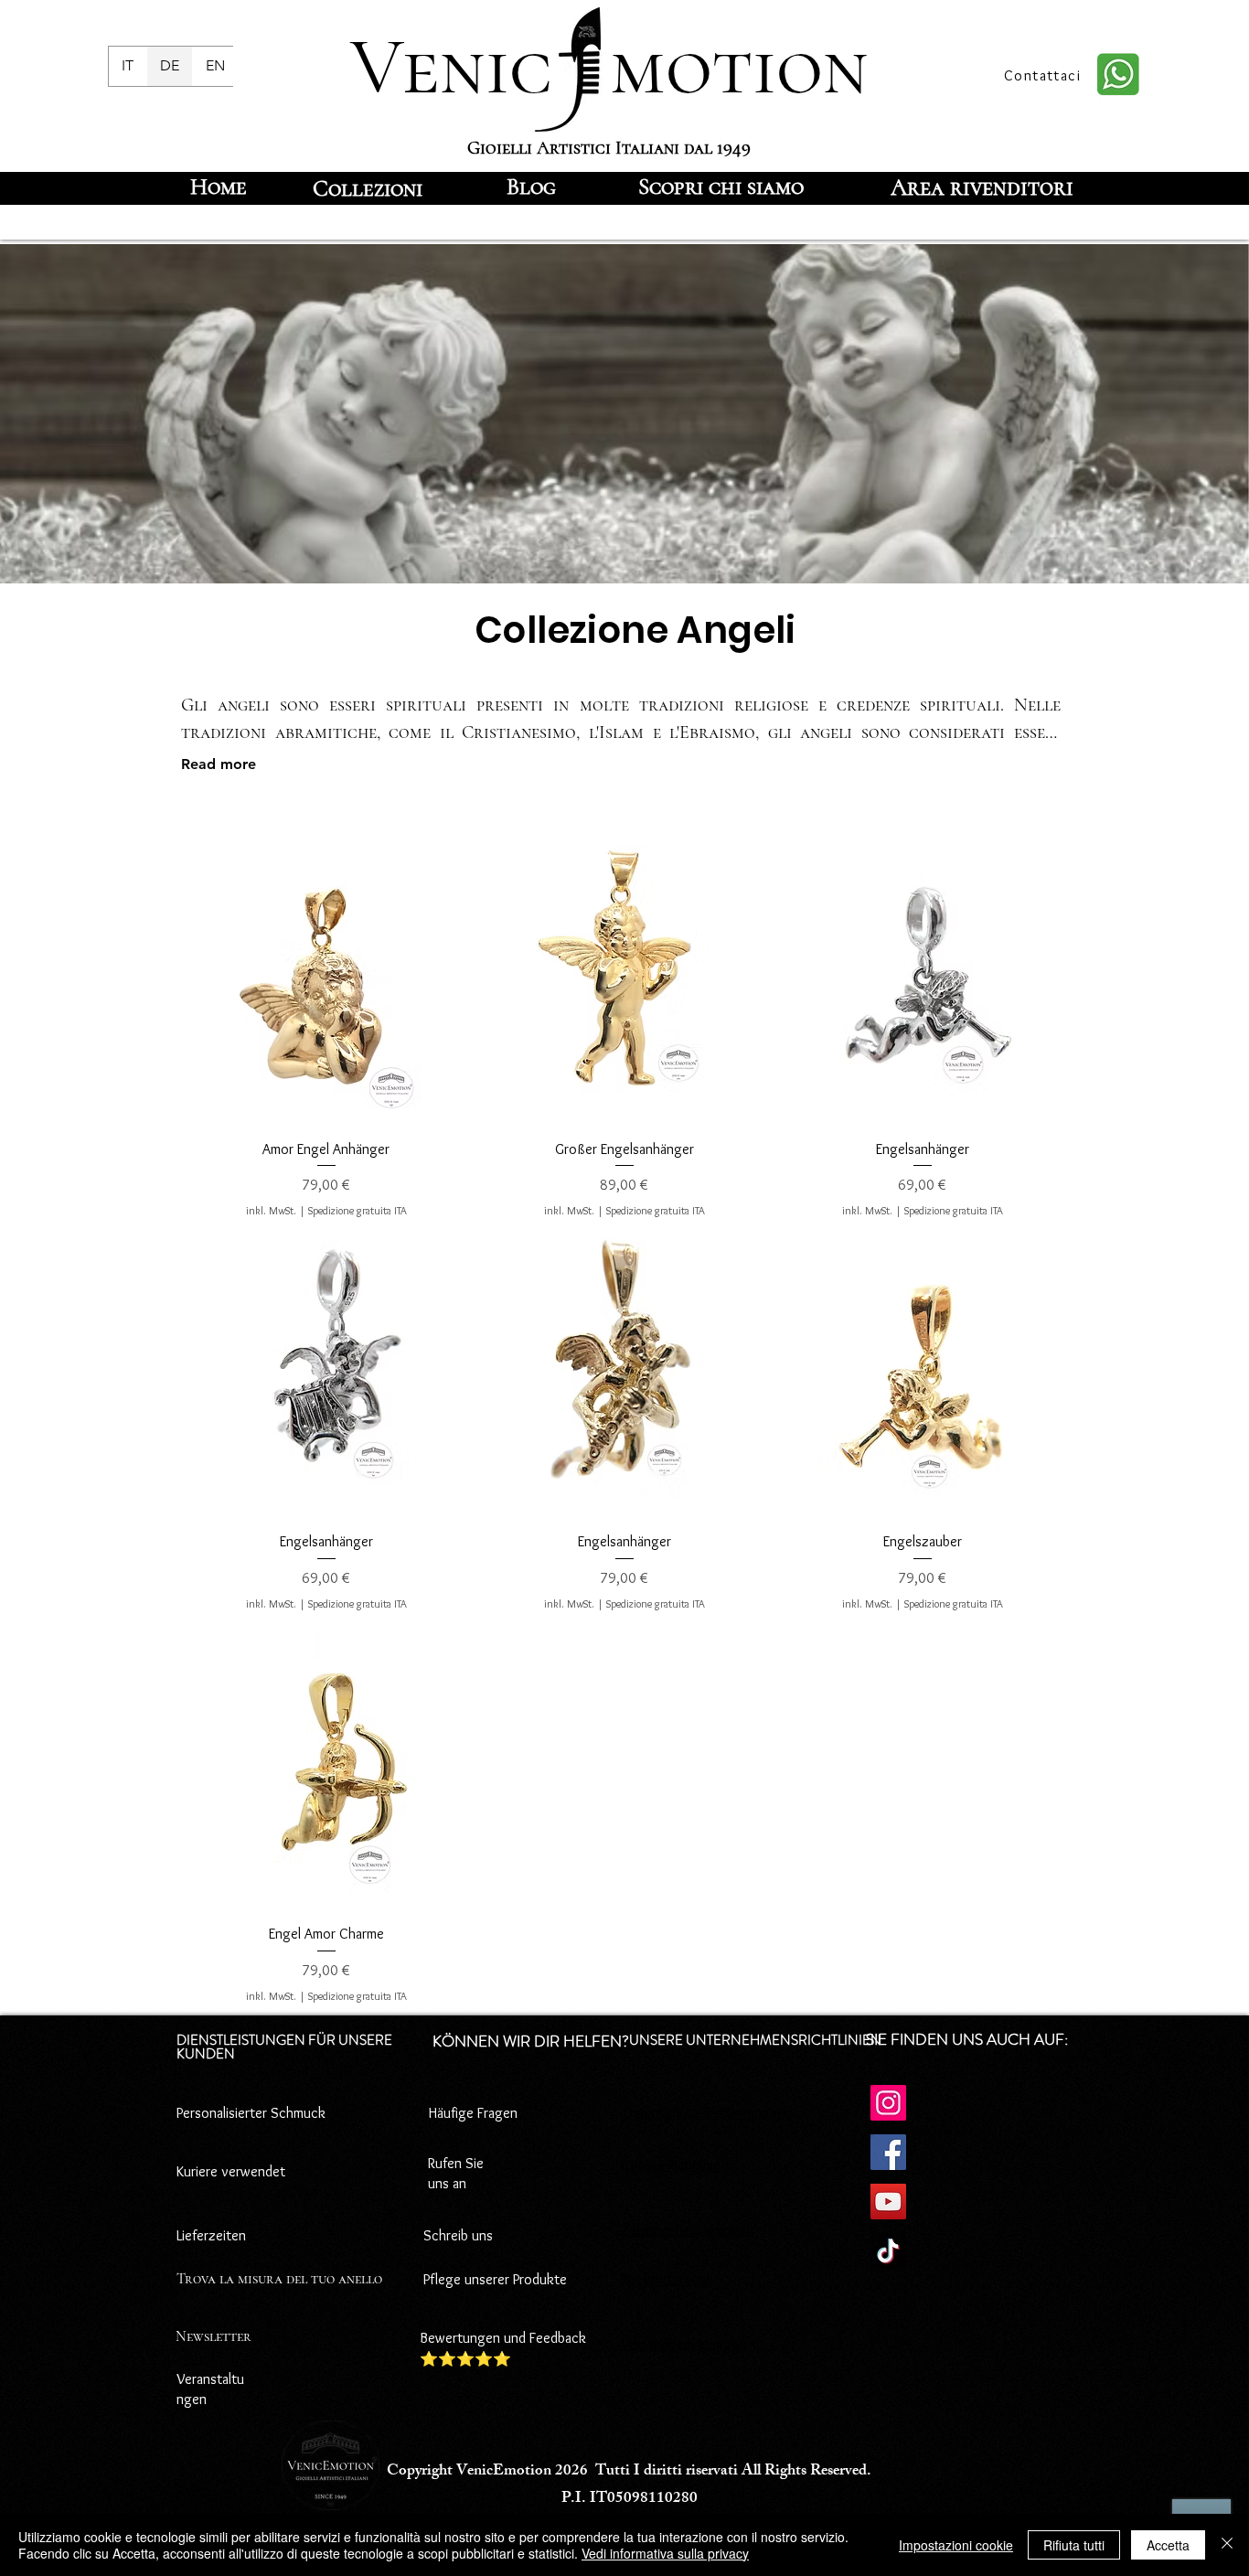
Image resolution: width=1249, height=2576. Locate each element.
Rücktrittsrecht (666, 2279)
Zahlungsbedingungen (687, 2230)
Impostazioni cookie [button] (956, 2545)
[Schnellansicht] (326, 985)
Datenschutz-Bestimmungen (708, 2113)
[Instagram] (888, 2103)
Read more (219, 764)
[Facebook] (888, 2152)
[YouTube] (888, 2202)
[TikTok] (888, 2251)
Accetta (1168, 2545)
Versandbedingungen (683, 2344)
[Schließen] (1227, 2545)
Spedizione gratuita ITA (358, 1210)
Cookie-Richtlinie (671, 2165)
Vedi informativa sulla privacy (665, 2553)
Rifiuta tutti (1074, 2545)
